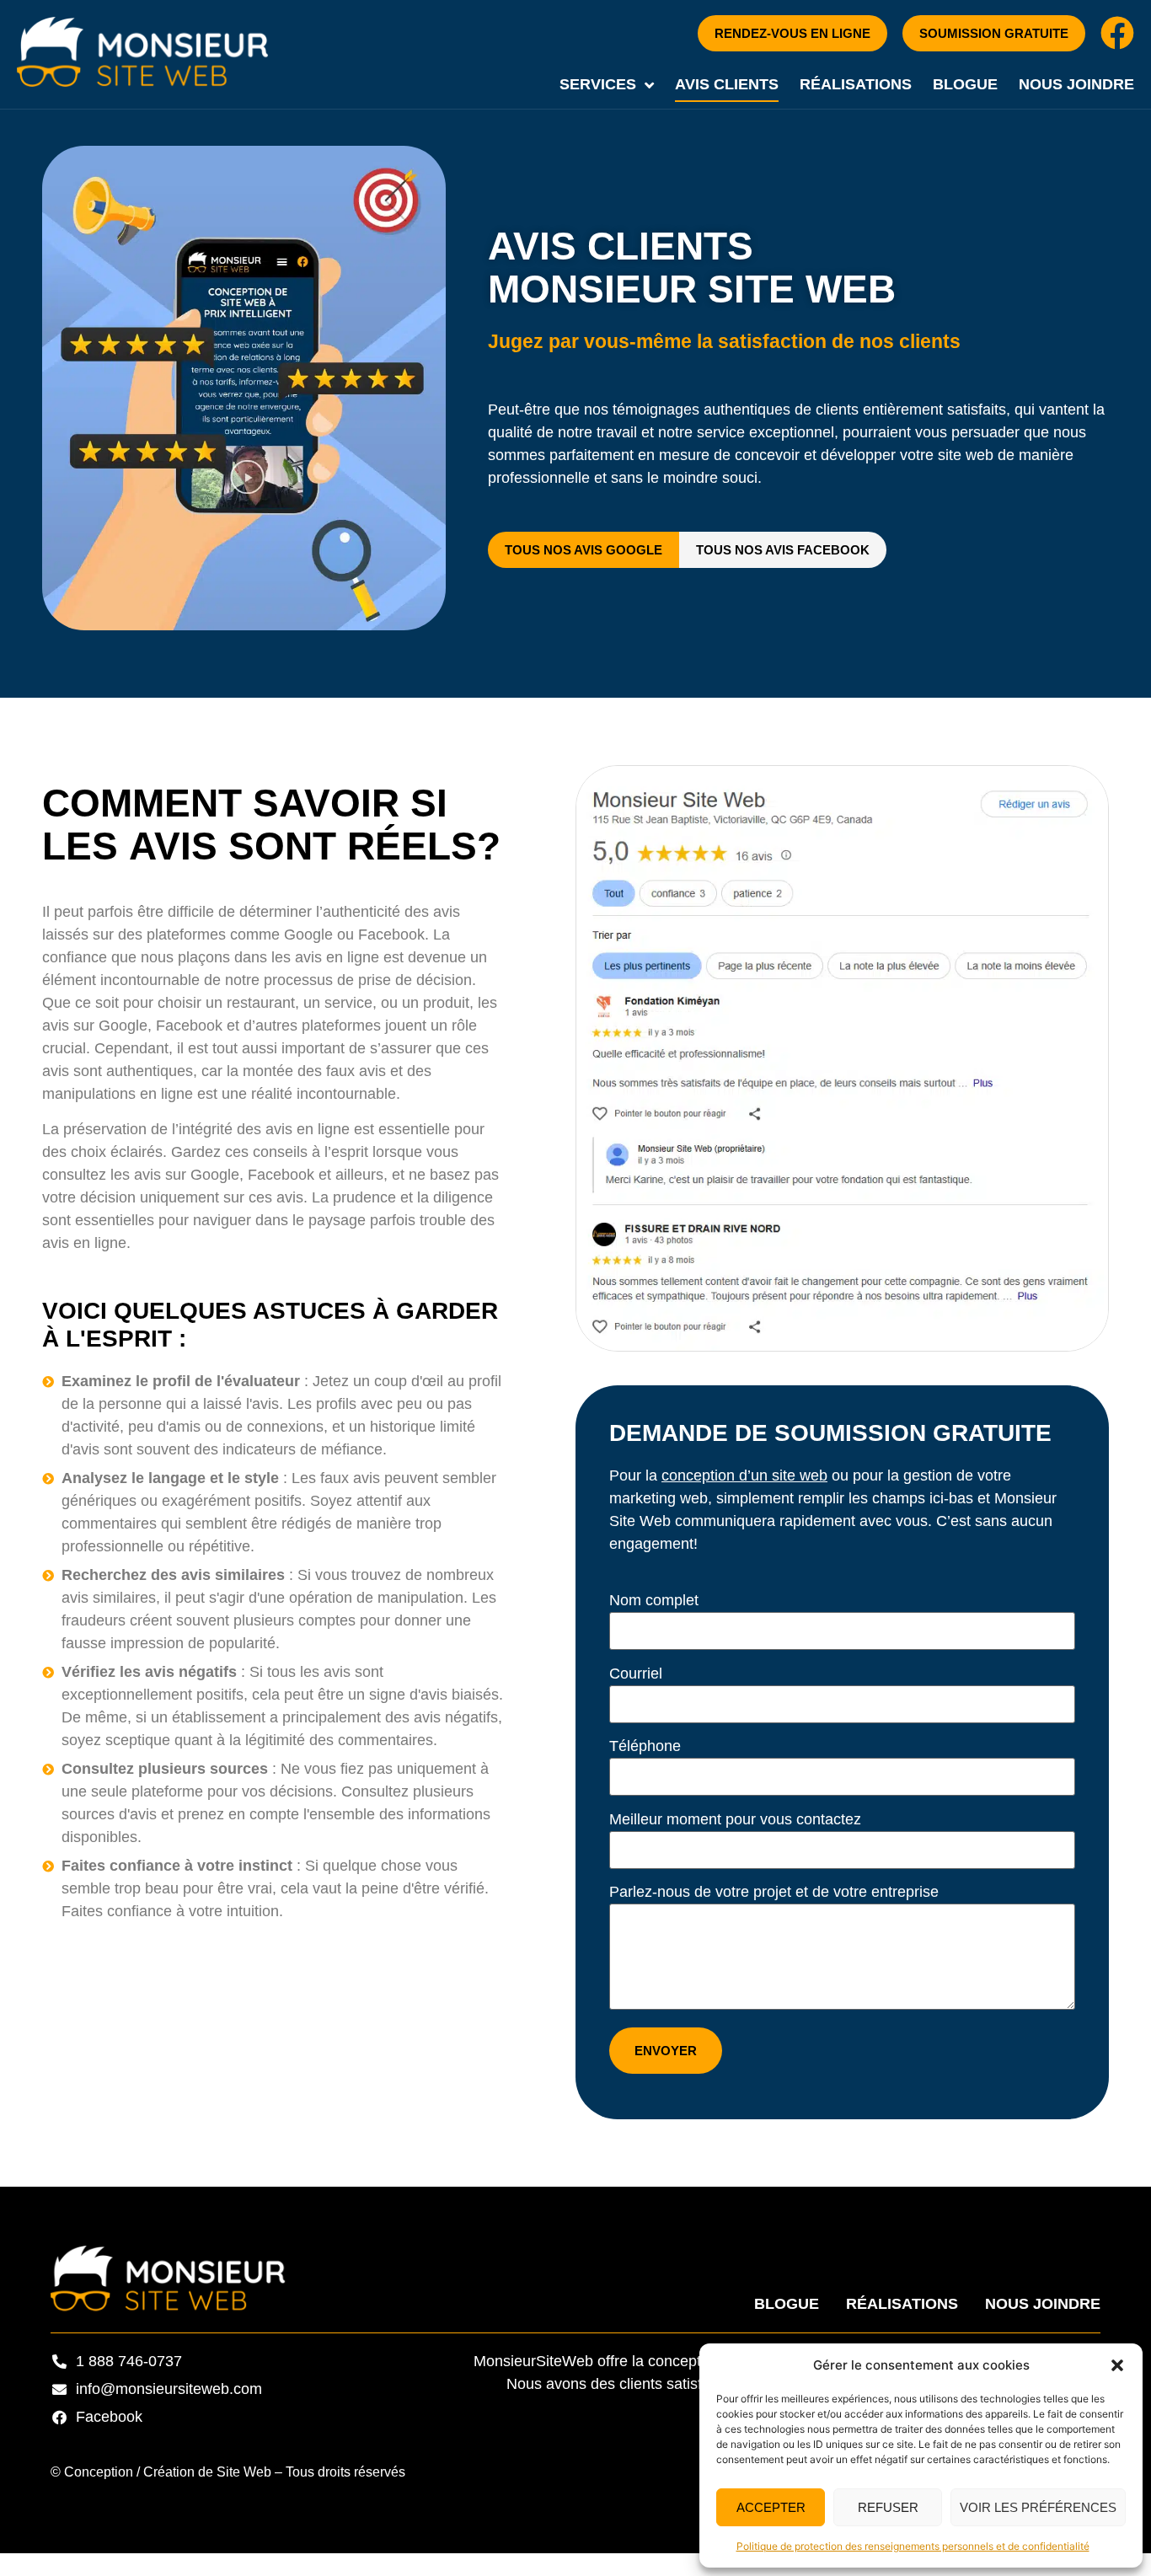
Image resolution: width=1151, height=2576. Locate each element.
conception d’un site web (744, 1475)
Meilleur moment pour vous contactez (735, 1819)
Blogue (965, 84)
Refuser (888, 2507)
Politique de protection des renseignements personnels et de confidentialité (913, 2546)
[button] (1117, 2365)
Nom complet (654, 1600)
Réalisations (856, 84)
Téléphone (645, 1746)
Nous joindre (1076, 84)
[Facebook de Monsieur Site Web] (1117, 33)
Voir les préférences (1038, 2507)
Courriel (636, 1674)
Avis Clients (727, 84)
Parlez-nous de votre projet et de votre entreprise (774, 1892)
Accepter (771, 2507)
